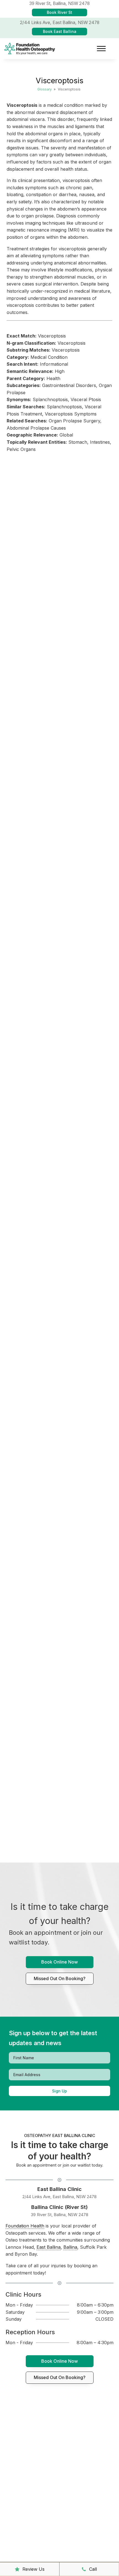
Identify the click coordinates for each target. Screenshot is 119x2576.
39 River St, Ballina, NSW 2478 (59, 2215)
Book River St (59, 12)
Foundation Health (25, 2226)
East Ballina (49, 2247)
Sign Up (59, 2091)
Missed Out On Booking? (60, 1978)
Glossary (45, 89)
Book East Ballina (60, 31)
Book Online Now (59, 1962)
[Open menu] (101, 49)
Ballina (70, 2247)
